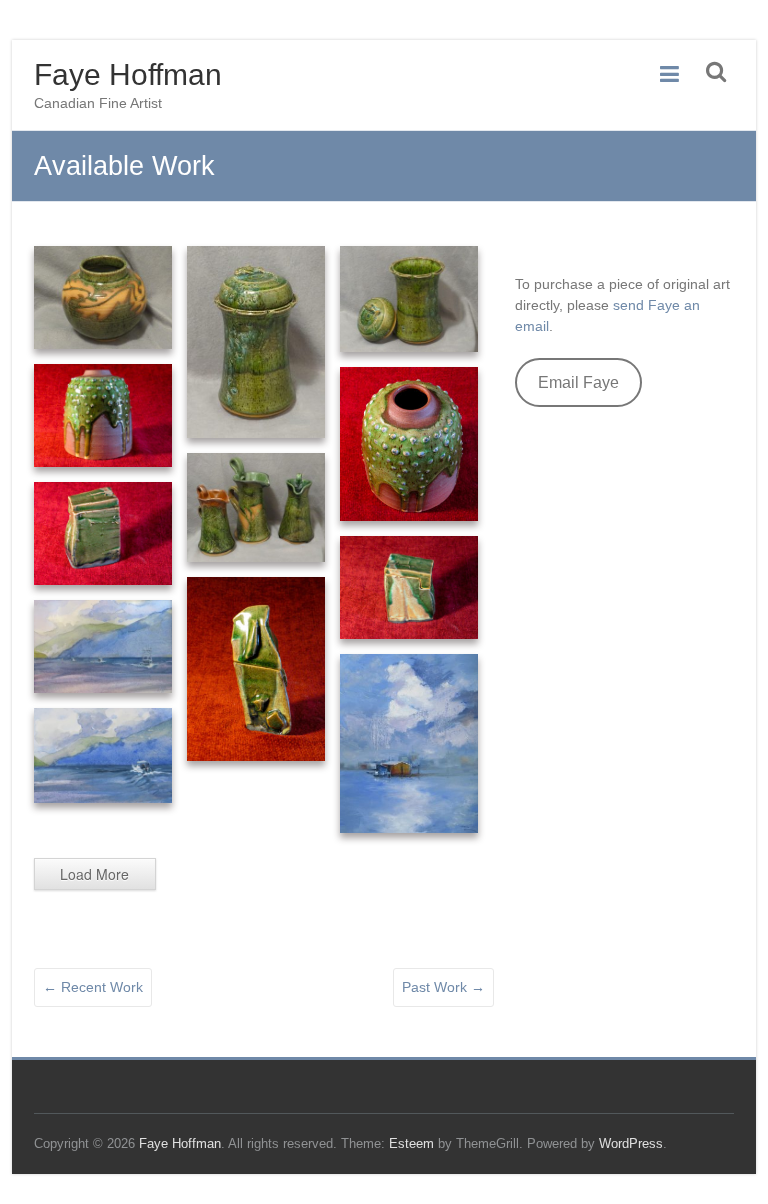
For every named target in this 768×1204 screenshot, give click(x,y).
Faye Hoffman (128, 74)
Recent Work (93, 987)
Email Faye (578, 382)
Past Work (443, 987)
